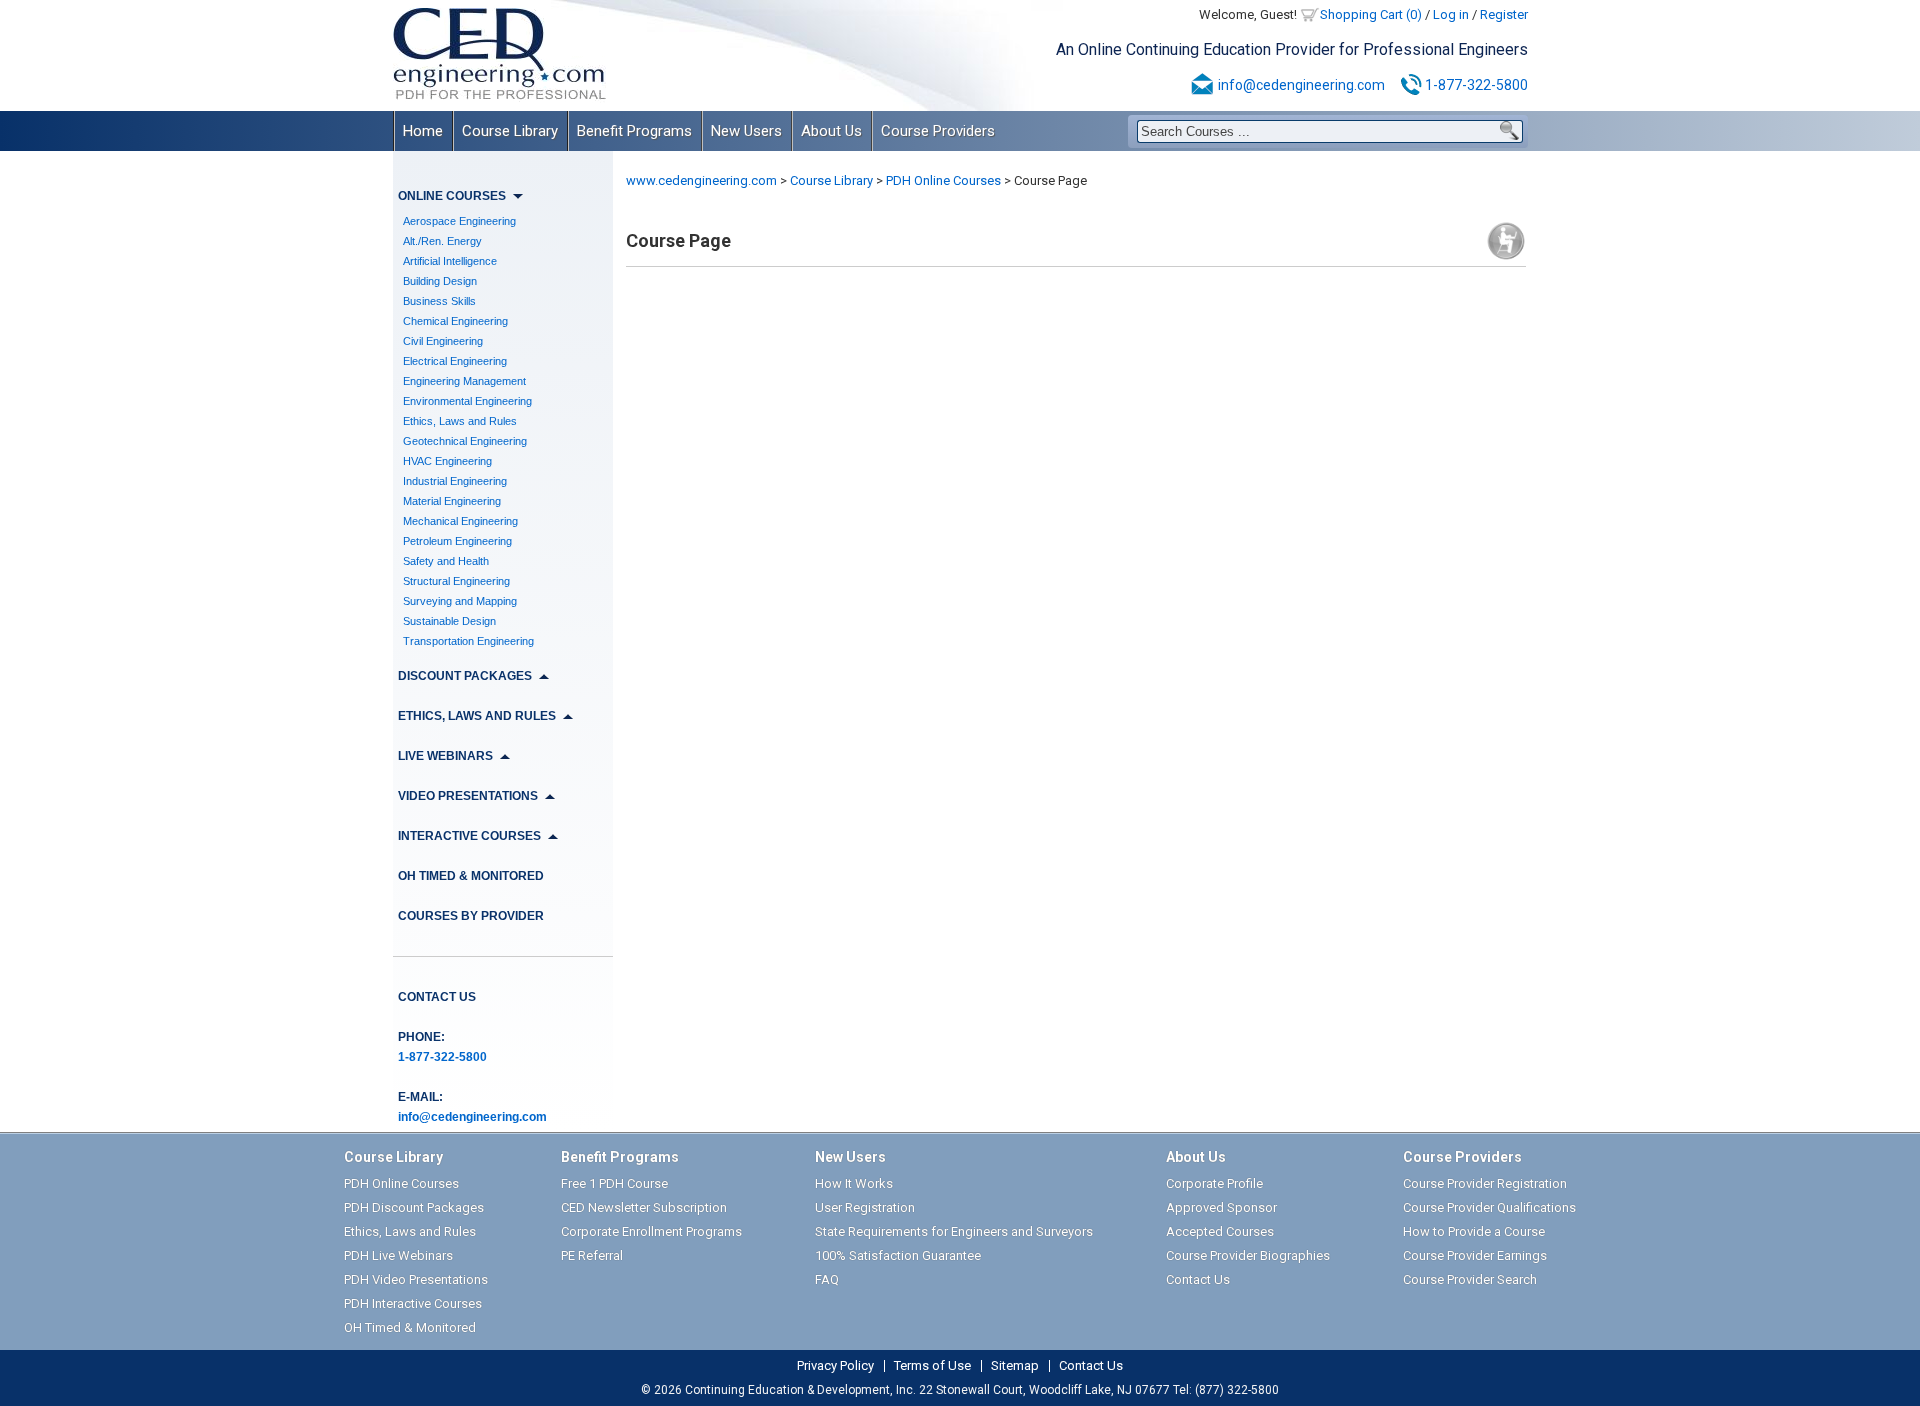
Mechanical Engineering (460, 521)
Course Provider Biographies (1248, 1255)
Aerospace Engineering (459, 221)
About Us (831, 131)
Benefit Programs (634, 131)
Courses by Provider (471, 916)
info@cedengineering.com (1301, 85)
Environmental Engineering (467, 401)
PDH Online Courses (943, 180)
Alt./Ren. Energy (442, 241)
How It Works (854, 1183)
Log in (1451, 14)
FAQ (827, 1279)
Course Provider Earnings (1475, 1255)
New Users (746, 131)
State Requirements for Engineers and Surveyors (954, 1231)
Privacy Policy (835, 1366)
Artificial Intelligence (450, 261)
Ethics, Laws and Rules (460, 421)
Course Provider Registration (1485, 1183)
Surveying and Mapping (460, 601)
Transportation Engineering (468, 641)
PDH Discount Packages (414, 1207)
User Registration (865, 1207)
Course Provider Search (1470, 1279)
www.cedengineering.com (701, 180)
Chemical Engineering (455, 321)
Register (1504, 14)
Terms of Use (932, 1366)
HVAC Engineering (447, 461)
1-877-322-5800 (1476, 85)
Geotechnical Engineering (465, 441)
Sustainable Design (449, 621)
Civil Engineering (443, 341)
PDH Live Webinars (398, 1255)
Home (423, 131)
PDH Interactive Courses (413, 1303)
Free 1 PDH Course (614, 1183)
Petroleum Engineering (457, 541)
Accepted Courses (1220, 1231)
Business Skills (439, 301)
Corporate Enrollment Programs (651, 1231)
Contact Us (437, 997)
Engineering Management (464, 381)
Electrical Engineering (455, 361)
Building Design (440, 281)
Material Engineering (452, 501)
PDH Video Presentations (416, 1279)
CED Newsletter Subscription (644, 1207)
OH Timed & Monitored (471, 876)
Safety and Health (446, 561)
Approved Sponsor (1221, 1207)
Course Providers (938, 131)
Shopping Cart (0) (1371, 14)
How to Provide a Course (1474, 1231)
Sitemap (1015, 1366)
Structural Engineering (456, 581)
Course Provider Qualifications (1489, 1207)
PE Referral (592, 1255)
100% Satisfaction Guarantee (898, 1255)
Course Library (510, 131)
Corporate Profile (1214, 1183)
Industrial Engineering (455, 481)
